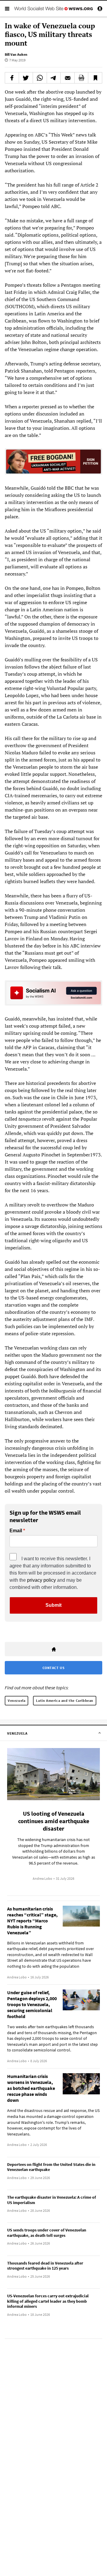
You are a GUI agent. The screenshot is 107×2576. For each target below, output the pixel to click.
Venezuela (16, 1700)
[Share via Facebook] (12, 78)
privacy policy (41, 1580)
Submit (53, 1605)
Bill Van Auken (16, 54)
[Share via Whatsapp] (40, 78)
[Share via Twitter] (26, 78)
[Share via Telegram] (54, 78)
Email (16, 1531)
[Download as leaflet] (81, 78)
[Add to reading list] (95, 78)
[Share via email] (67, 78)
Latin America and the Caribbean (65, 1700)
